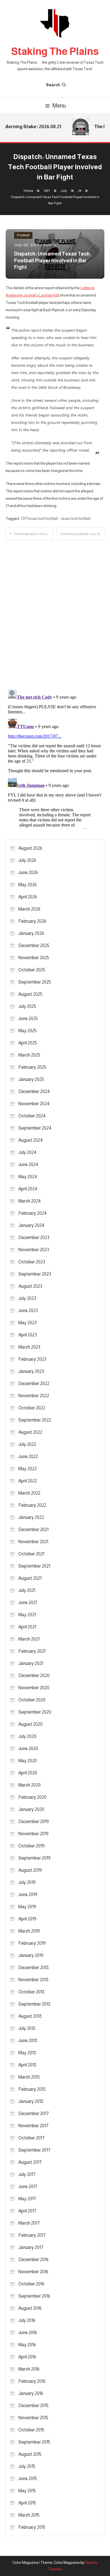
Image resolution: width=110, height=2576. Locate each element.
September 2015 (34, 2442)
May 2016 (27, 2345)
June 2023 (28, 1310)
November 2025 (34, 958)
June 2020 (28, 1749)
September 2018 (34, 2004)
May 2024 (28, 1177)
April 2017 (27, 2211)
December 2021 (33, 1529)
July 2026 (27, 860)
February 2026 (32, 921)
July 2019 (27, 1882)
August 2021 (30, 1578)
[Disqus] (55, 611)
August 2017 (30, 2162)
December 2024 (34, 1091)
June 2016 (28, 2333)
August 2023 (30, 1286)
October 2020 (32, 1700)
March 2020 (29, 1785)
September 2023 (35, 1274)
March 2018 (29, 2077)
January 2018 (31, 2101)
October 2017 (31, 2138)
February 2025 (32, 1067)
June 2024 (28, 1164)
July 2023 (27, 1298)
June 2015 (28, 2479)
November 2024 (34, 1104)
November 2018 (33, 1980)
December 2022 (34, 1383)
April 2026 (28, 897)
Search (53, 85)
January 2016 (31, 2393)
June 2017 (28, 2187)
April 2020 (28, 1773)
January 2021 (31, 1663)
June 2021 (28, 1603)
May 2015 (27, 2491)
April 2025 (28, 1043)
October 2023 (32, 1262)
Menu (59, 106)
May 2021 (27, 1615)
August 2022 (30, 1432)
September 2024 (35, 1128)
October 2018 (31, 1992)
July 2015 (27, 2466)
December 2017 (34, 2114)
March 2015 (29, 2515)
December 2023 (34, 1237)
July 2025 (27, 1006)
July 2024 (27, 1152)
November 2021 (33, 1542)
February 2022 (32, 1505)
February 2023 (32, 1359)
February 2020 (32, 1797)
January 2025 (31, 1079)
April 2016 (27, 2357)
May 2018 (27, 2053)
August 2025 (30, 994)
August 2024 (31, 1140)
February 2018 (32, 2089)
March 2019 (29, 1931)
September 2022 (35, 1420)
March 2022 (29, 1493)
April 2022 (28, 1481)
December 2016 (33, 2260)
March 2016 (29, 2369)
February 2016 (32, 2381)
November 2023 (34, 1250)
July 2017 (27, 2174)
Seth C (50, 245)
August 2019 (30, 1870)
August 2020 (30, 1724)
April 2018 (27, 2065)
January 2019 (31, 1955)
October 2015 (31, 2430)
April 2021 (27, 1627)
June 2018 (28, 2041)
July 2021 (27, 1590)
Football (23, 235)
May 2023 (27, 1323)
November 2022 (34, 1396)
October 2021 (31, 1554)
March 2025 (29, 1055)
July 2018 (27, 2028)
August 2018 (30, 2016)
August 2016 (30, 2308)
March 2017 (29, 2223)
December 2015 (33, 2406)
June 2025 (28, 1018)
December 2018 (34, 1968)
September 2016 (34, 2296)
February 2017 (32, 2235)
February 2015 (32, 2527)
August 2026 (30, 848)
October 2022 (32, 1408)
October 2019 (31, 1846)
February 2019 (32, 1943)
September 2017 (34, 2150)
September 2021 (34, 1566)
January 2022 (31, 1517)
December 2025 (34, 945)
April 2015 (27, 2503)
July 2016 (27, 2320)
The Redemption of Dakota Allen (33, 534)
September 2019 (34, 1858)
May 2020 (28, 1761)
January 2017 (31, 2247)
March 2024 (30, 1201)
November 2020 (34, 1688)
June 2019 (28, 1895)
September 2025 (35, 982)
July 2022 (27, 1444)
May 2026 (27, 885)
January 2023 (31, 1371)
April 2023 (28, 1335)
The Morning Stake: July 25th (81, 534)
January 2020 (31, 1809)
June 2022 (28, 1456)
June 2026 (28, 872)
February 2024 (33, 1213)
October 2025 (32, 970)
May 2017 (27, 2199)
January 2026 (31, 933)
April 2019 (27, 1919)
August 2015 (30, 2454)
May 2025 (27, 1031)
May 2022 (27, 1469)
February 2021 (32, 1651)
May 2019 (27, 1907)
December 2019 (34, 1822)
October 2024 (32, 1116)
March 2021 (29, 1639)
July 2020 (27, 1736)
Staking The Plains (55, 51)
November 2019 (33, 1834)
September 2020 (35, 1712)
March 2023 (29, 1347)
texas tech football (76, 519)
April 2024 (28, 1189)
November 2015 (33, 2418)
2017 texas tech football (39, 519)
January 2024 (31, 1225)
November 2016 (33, 2272)
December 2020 (34, 1676)
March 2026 (29, 909)
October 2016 (31, 2284)
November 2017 (33, 2126)
